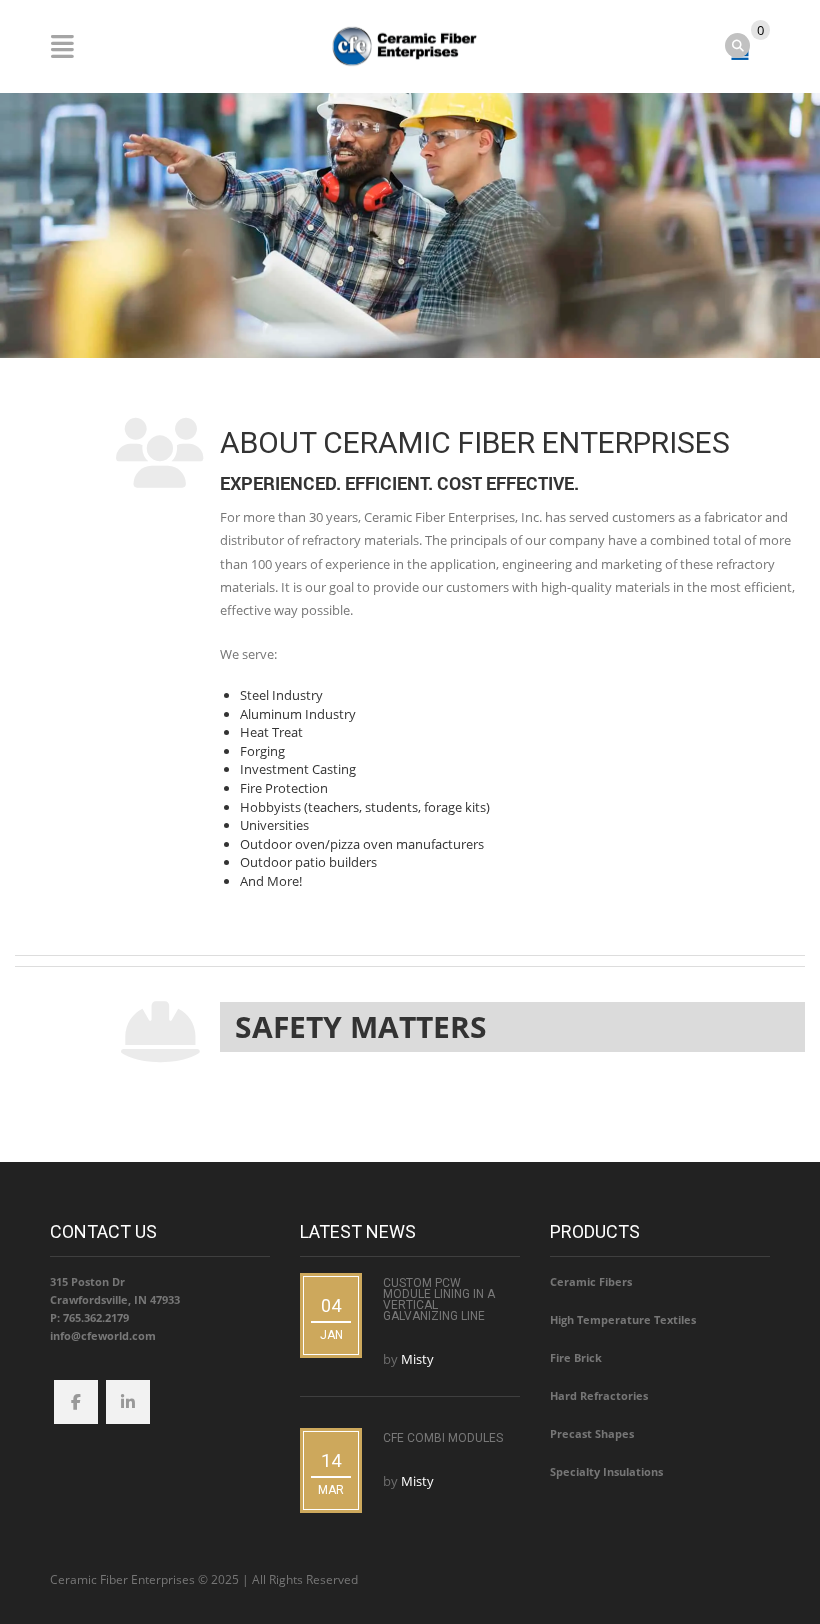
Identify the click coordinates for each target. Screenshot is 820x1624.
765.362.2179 (96, 1317)
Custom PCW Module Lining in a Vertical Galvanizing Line (439, 1299)
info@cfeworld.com (103, 1335)
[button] (512, 1027)
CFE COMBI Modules (443, 1438)
